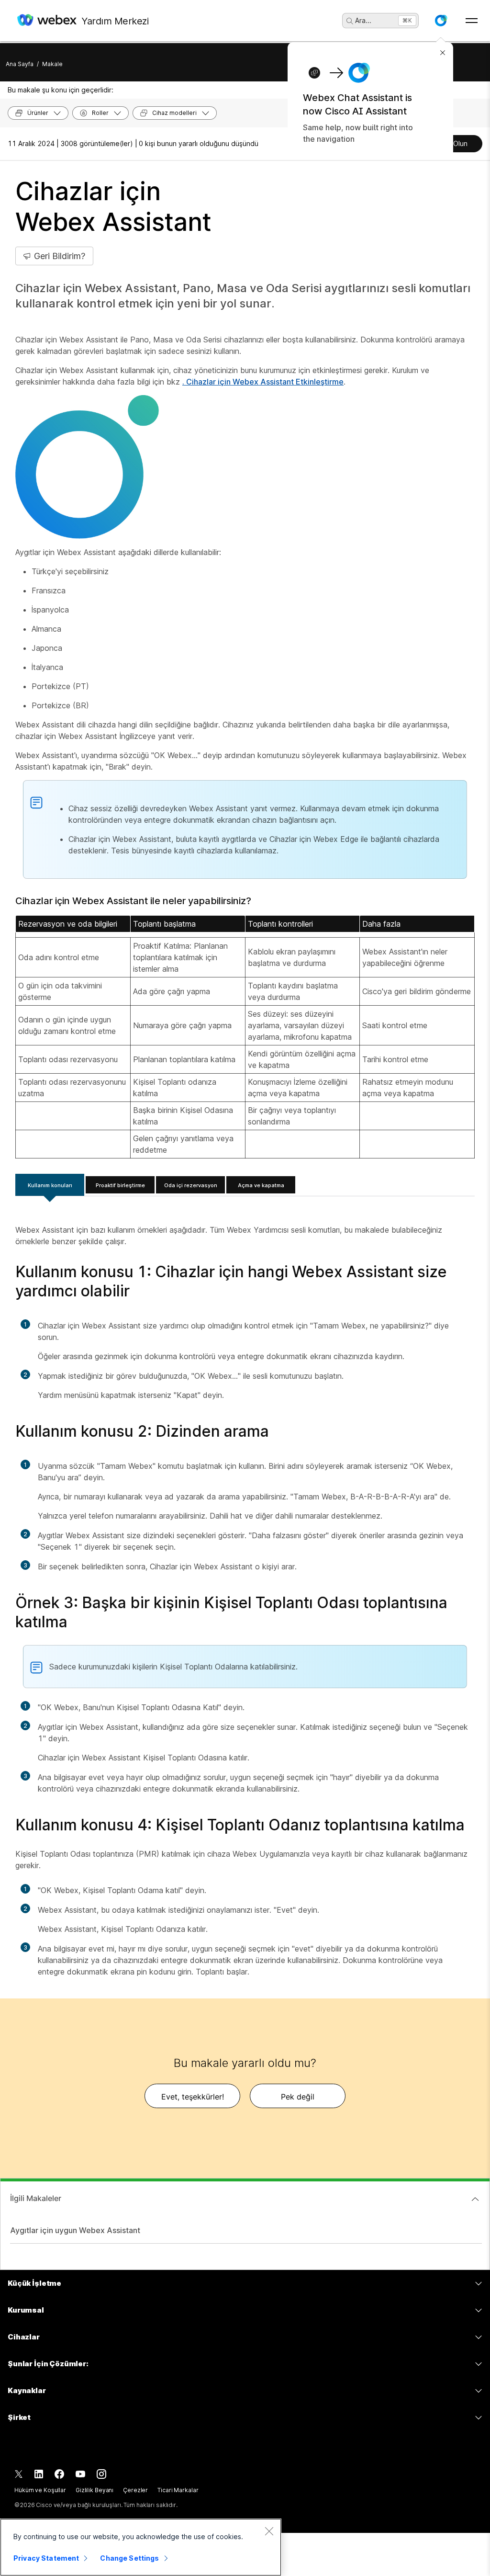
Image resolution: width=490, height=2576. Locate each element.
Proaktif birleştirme (120, 1185)
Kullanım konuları (50, 1185)
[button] (441, 21)
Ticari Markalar (178, 2490)
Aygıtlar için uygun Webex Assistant (75, 2230)
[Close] (269, 2531)
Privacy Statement (46, 2558)
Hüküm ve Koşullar (40, 2490)
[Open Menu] (472, 21)
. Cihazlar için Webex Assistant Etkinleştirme (263, 382)
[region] (141, 2547)
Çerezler (135, 2490)
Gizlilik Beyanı (95, 2490)
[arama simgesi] (350, 21)
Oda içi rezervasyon (191, 1185)
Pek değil (298, 2097)
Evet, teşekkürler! (193, 2097)
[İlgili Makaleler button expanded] (475, 2199)
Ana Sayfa (20, 64)
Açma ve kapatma (261, 1185)
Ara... (363, 20)
